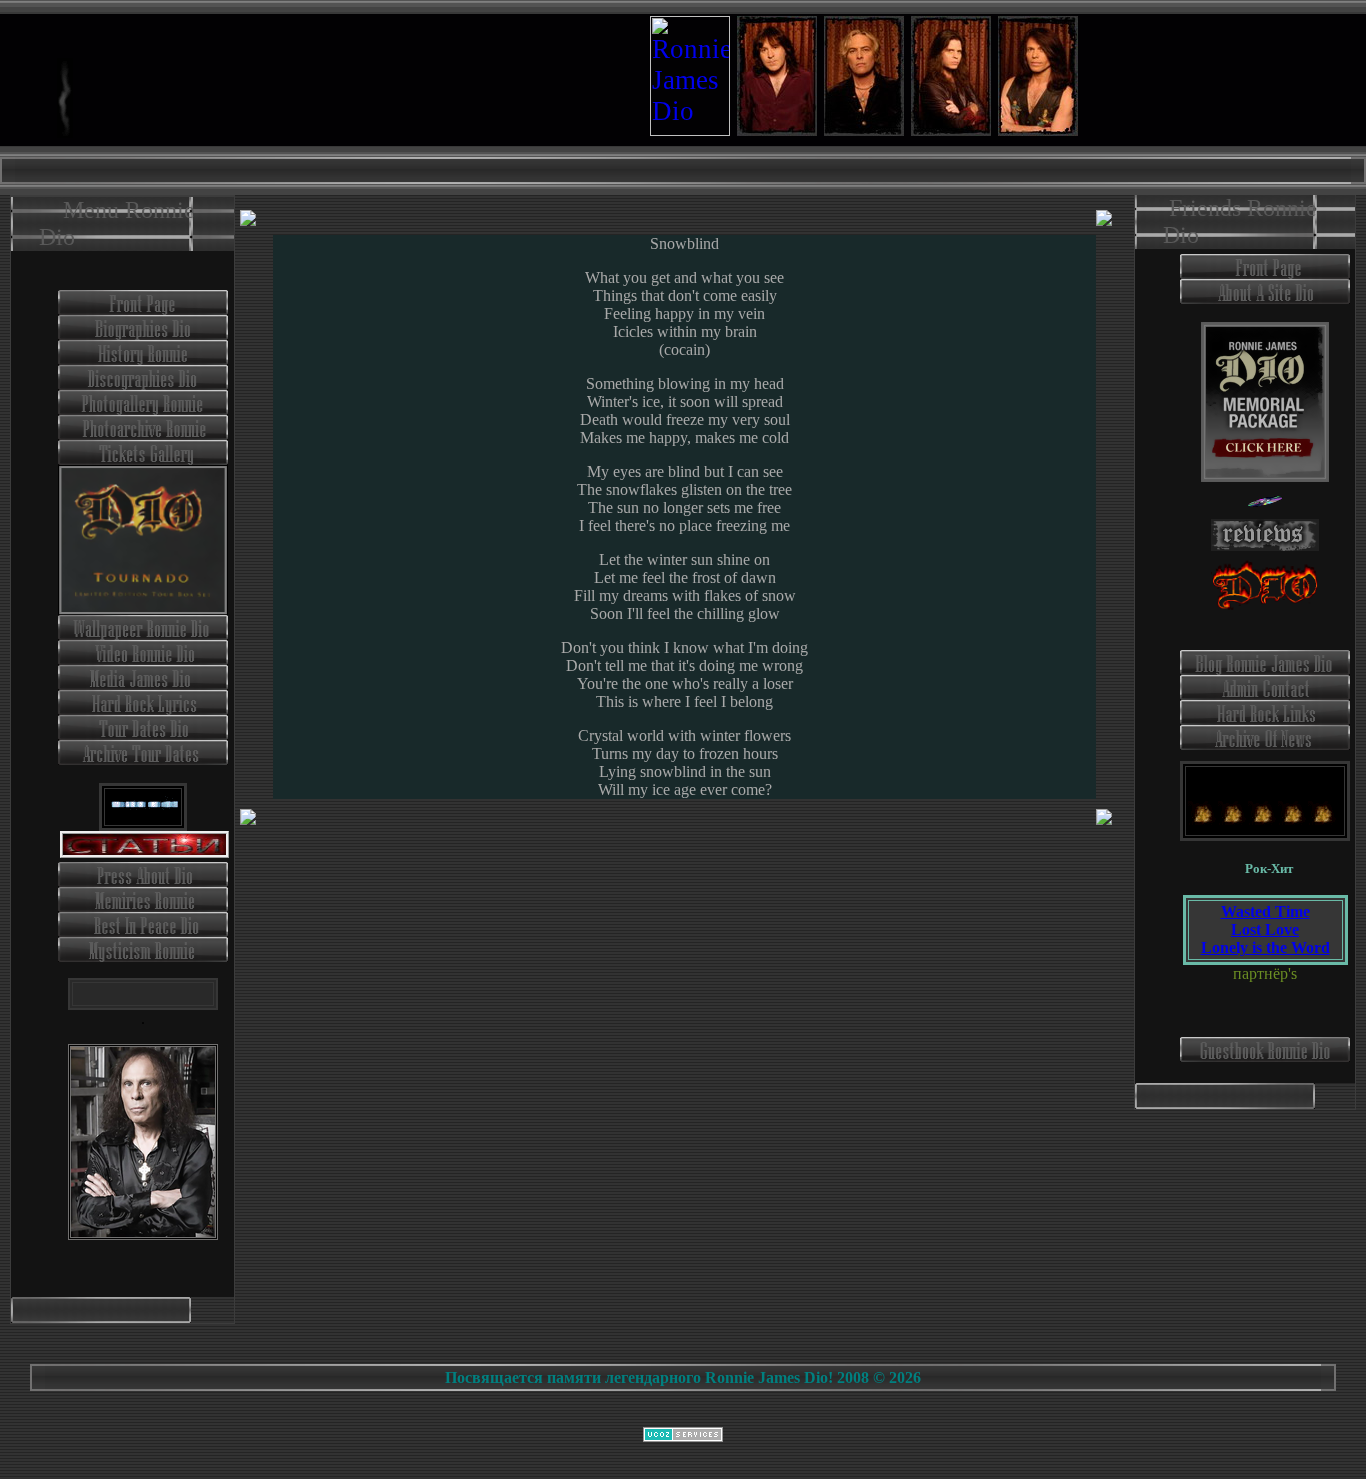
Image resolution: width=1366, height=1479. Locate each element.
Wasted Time (1265, 911)
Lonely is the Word (1265, 947)
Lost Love (1265, 929)
